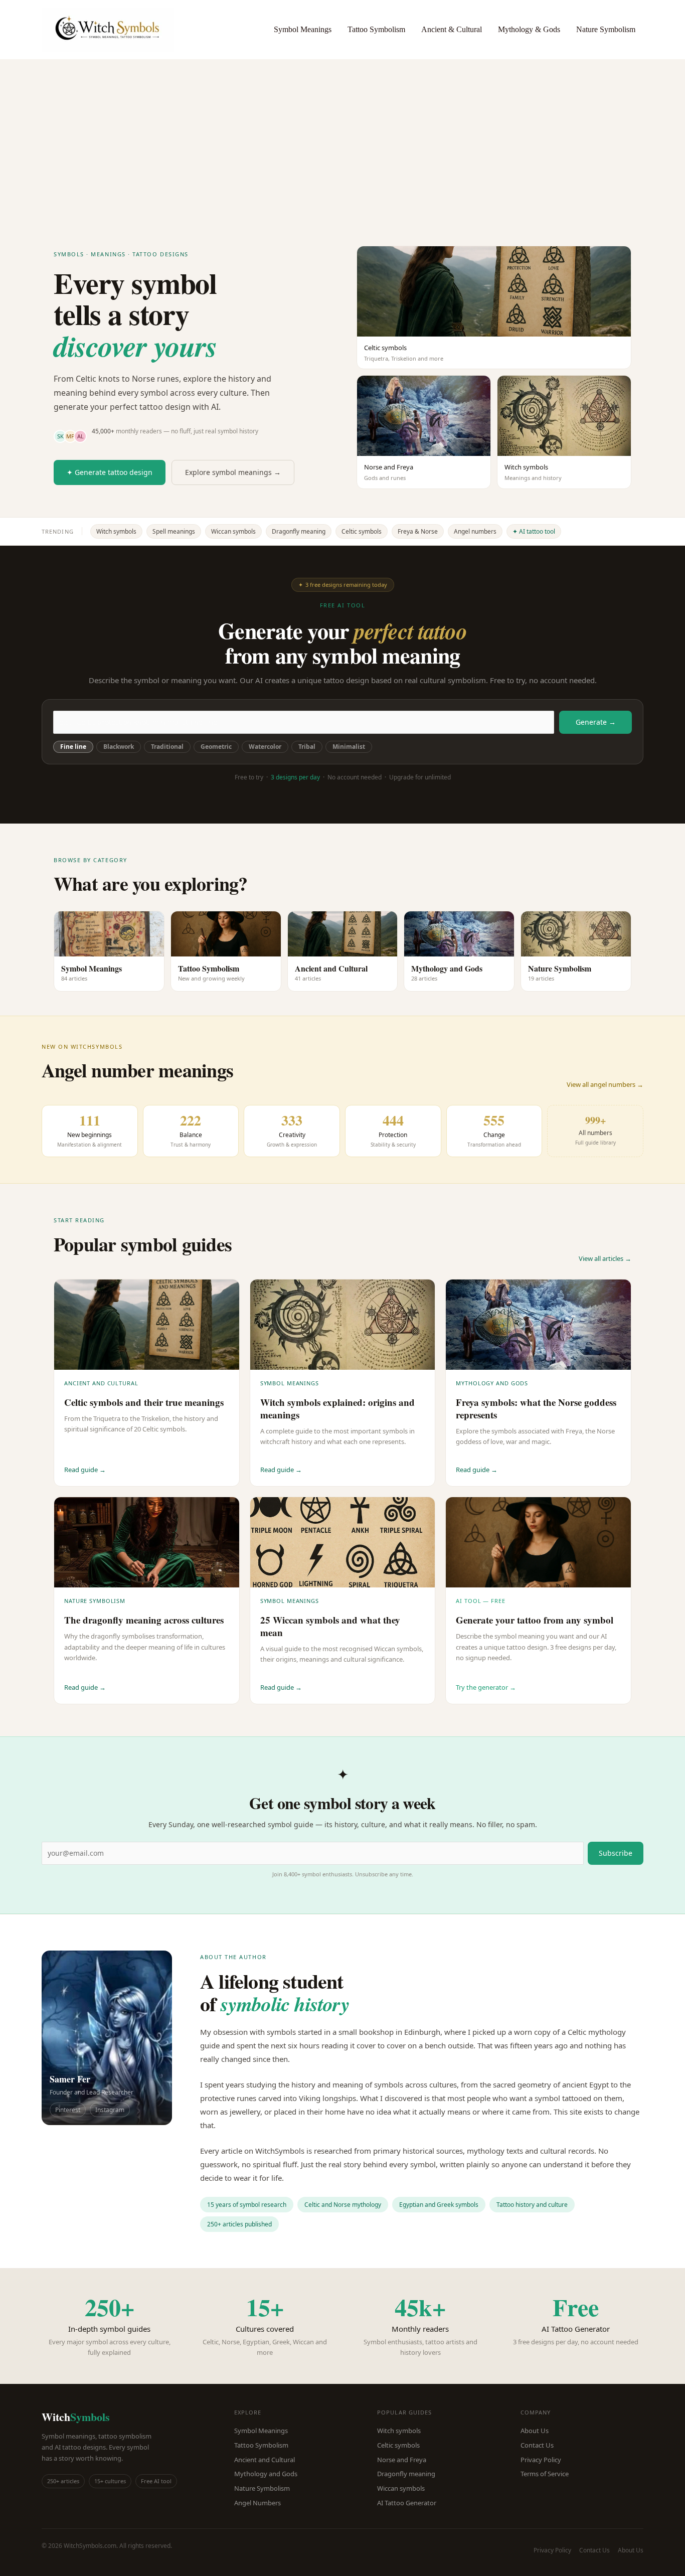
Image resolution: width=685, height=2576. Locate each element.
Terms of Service (545, 2474)
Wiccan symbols (233, 531)
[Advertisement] (342, 134)
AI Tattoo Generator (407, 2503)
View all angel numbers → (605, 1084)
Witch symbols (116, 531)
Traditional (167, 747)
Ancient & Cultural (452, 29)
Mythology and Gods (266, 2474)
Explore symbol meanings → (233, 472)
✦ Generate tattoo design (110, 472)
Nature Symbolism (606, 29)
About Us (535, 2431)
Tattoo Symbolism (376, 29)
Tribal (307, 747)
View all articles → (605, 1258)
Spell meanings (174, 531)
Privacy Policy (541, 2460)
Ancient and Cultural (265, 2460)
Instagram (110, 2110)
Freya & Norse (418, 531)
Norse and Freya (402, 2460)
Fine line (73, 747)
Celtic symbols (362, 531)
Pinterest (68, 2110)
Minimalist (349, 747)
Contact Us (537, 2445)
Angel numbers (475, 531)
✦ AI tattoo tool (534, 531)
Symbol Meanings (303, 29)
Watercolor (265, 747)
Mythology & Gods (529, 29)
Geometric (216, 747)
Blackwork (119, 747)
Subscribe (616, 1853)
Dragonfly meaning (299, 531)
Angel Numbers (258, 2503)
